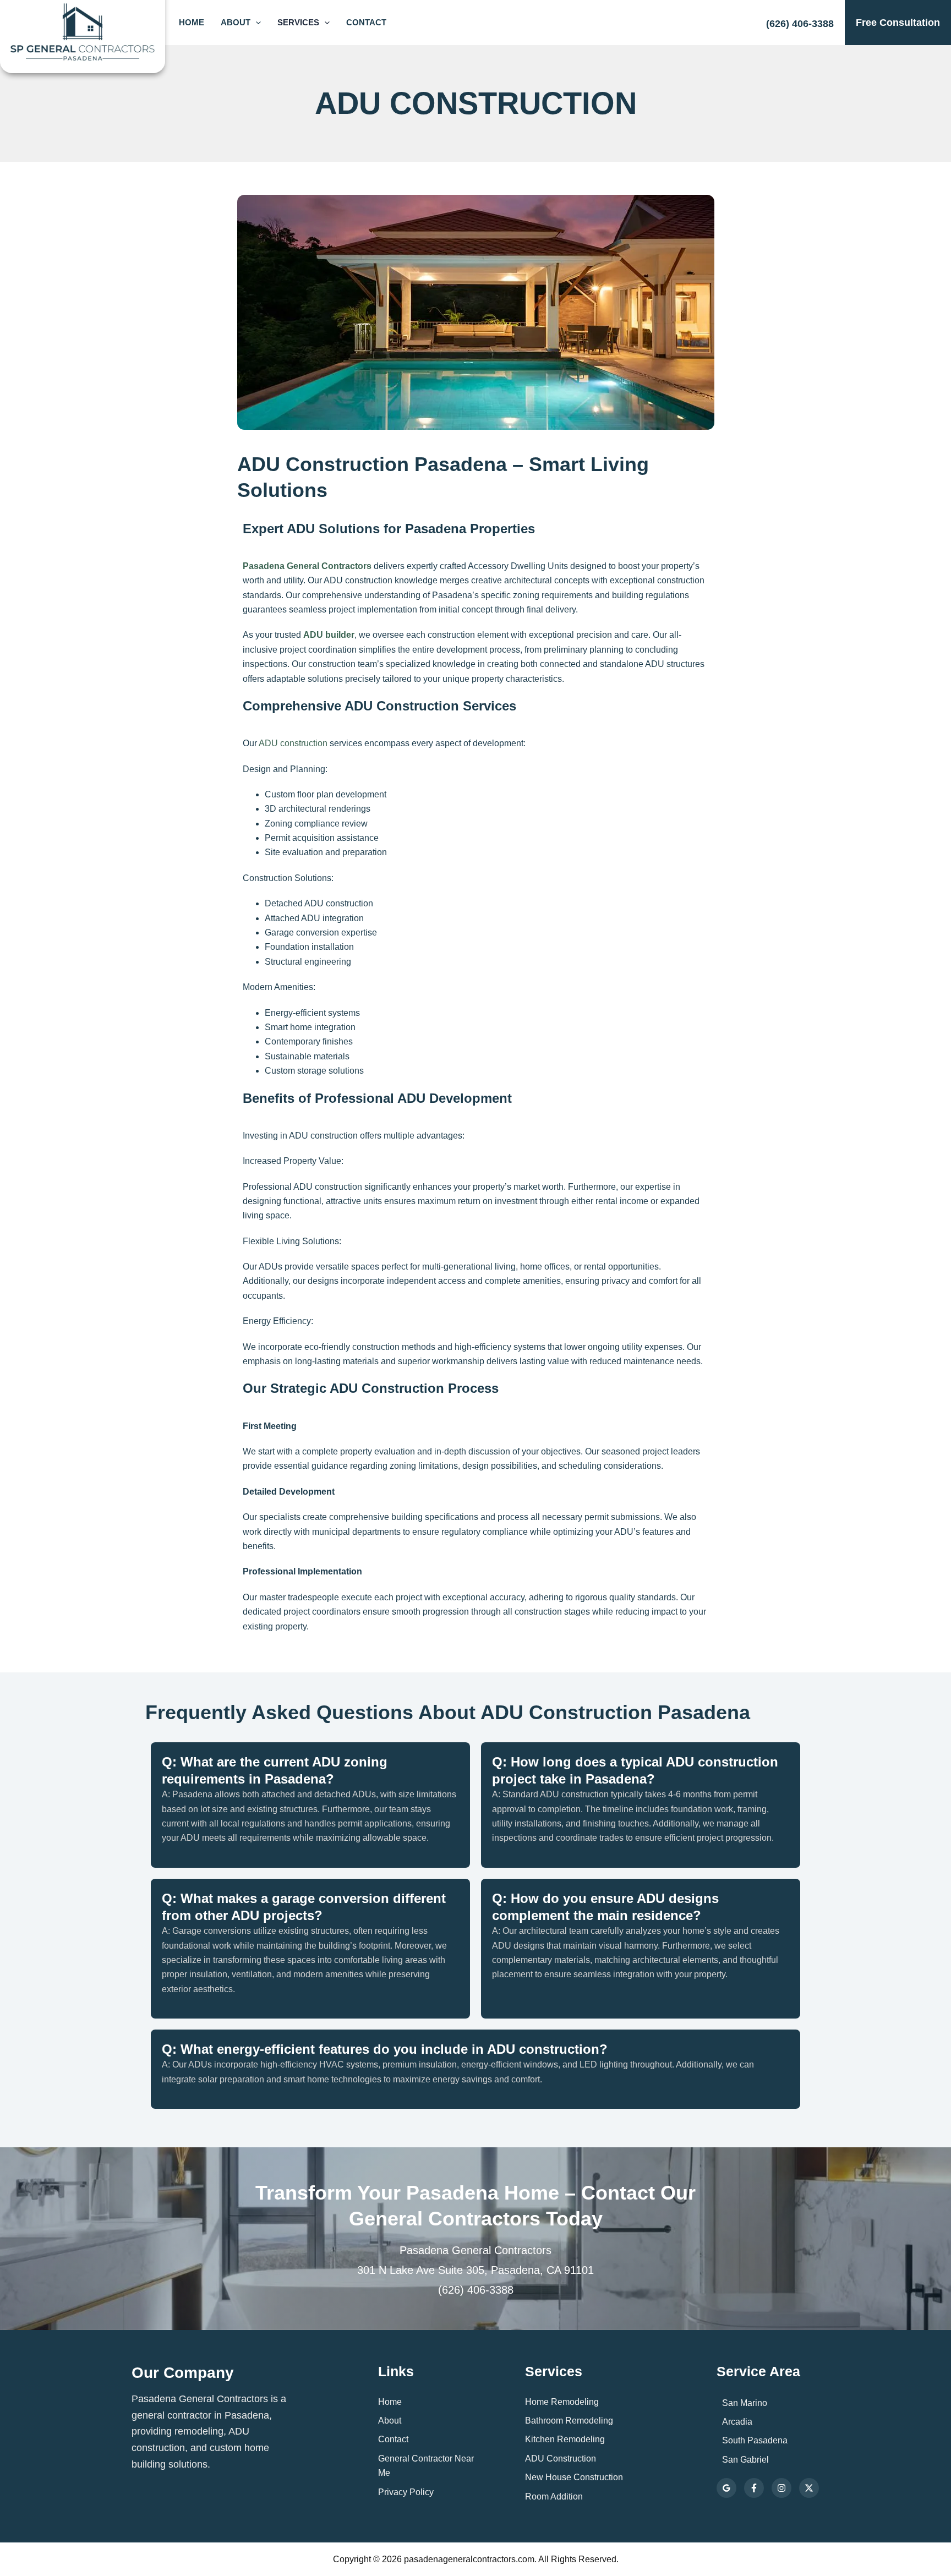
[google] (726, 2488)
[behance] (809, 2488)
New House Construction (574, 2477)
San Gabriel (745, 2460)
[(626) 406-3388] (800, 20)
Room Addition (554, 2496)
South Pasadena (755, 2440)
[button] (256, 23)
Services (298, 22)
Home (192, 22)
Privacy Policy (406, 2492)
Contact (366, 22)
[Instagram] (781, 2488)
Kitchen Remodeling (565, 2439)
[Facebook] (754, 2488)
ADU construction (293, 743)
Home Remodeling (562, 2402)
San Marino (745, 2403)
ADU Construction (561, 2459)
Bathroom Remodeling (569, 2421)
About (236, 22)
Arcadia (737, 2422)
